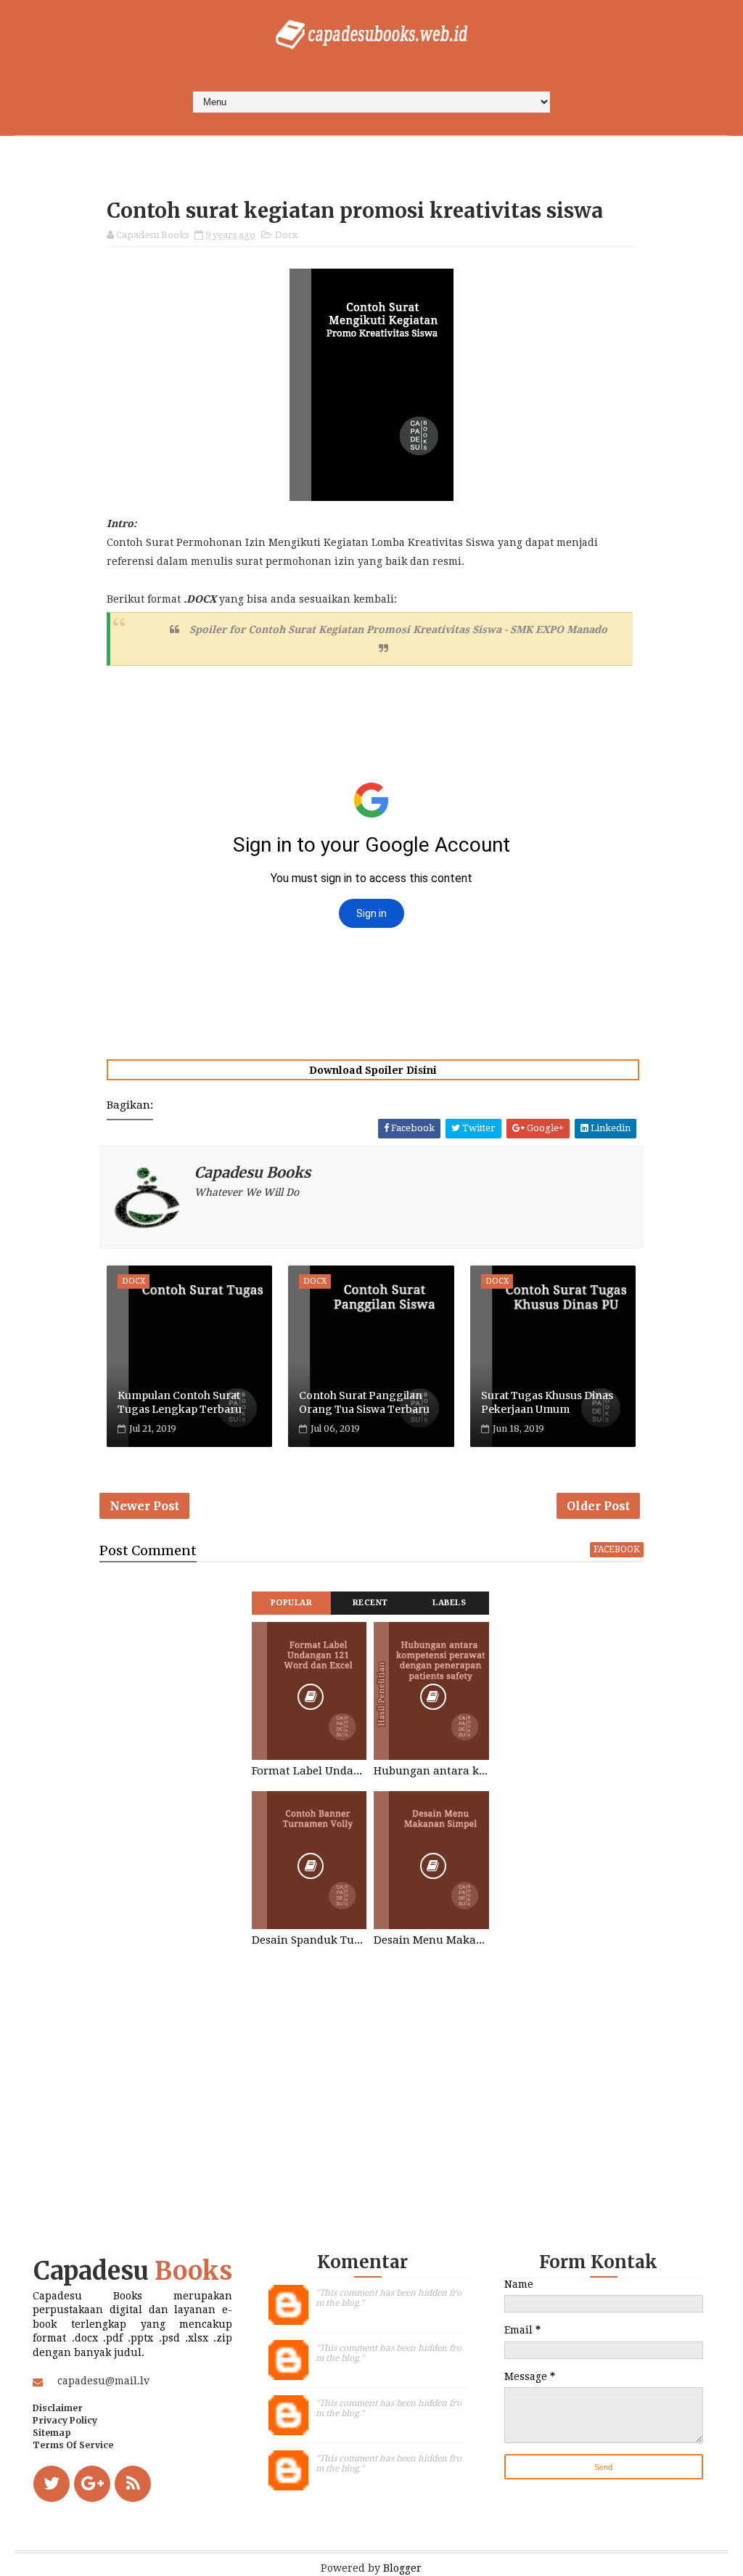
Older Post (598, 1506)
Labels (449, 1603)
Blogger (402, 2568)
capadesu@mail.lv (103, 2381)
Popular (292, 1603)
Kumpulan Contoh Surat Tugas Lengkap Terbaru (180, 1403)
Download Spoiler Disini (373, 1070)
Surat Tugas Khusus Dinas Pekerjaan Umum (547, 1403)
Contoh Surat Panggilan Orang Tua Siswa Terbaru (364, 1403)
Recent (370, 1603)
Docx (287, 235)
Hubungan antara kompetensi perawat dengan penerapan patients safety (431, 1771)
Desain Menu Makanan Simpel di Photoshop (431, 1940)
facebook (617, 1549)
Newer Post (144, 1506)
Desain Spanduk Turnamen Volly (309, 1940)
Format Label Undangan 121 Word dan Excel (309, 1771)
